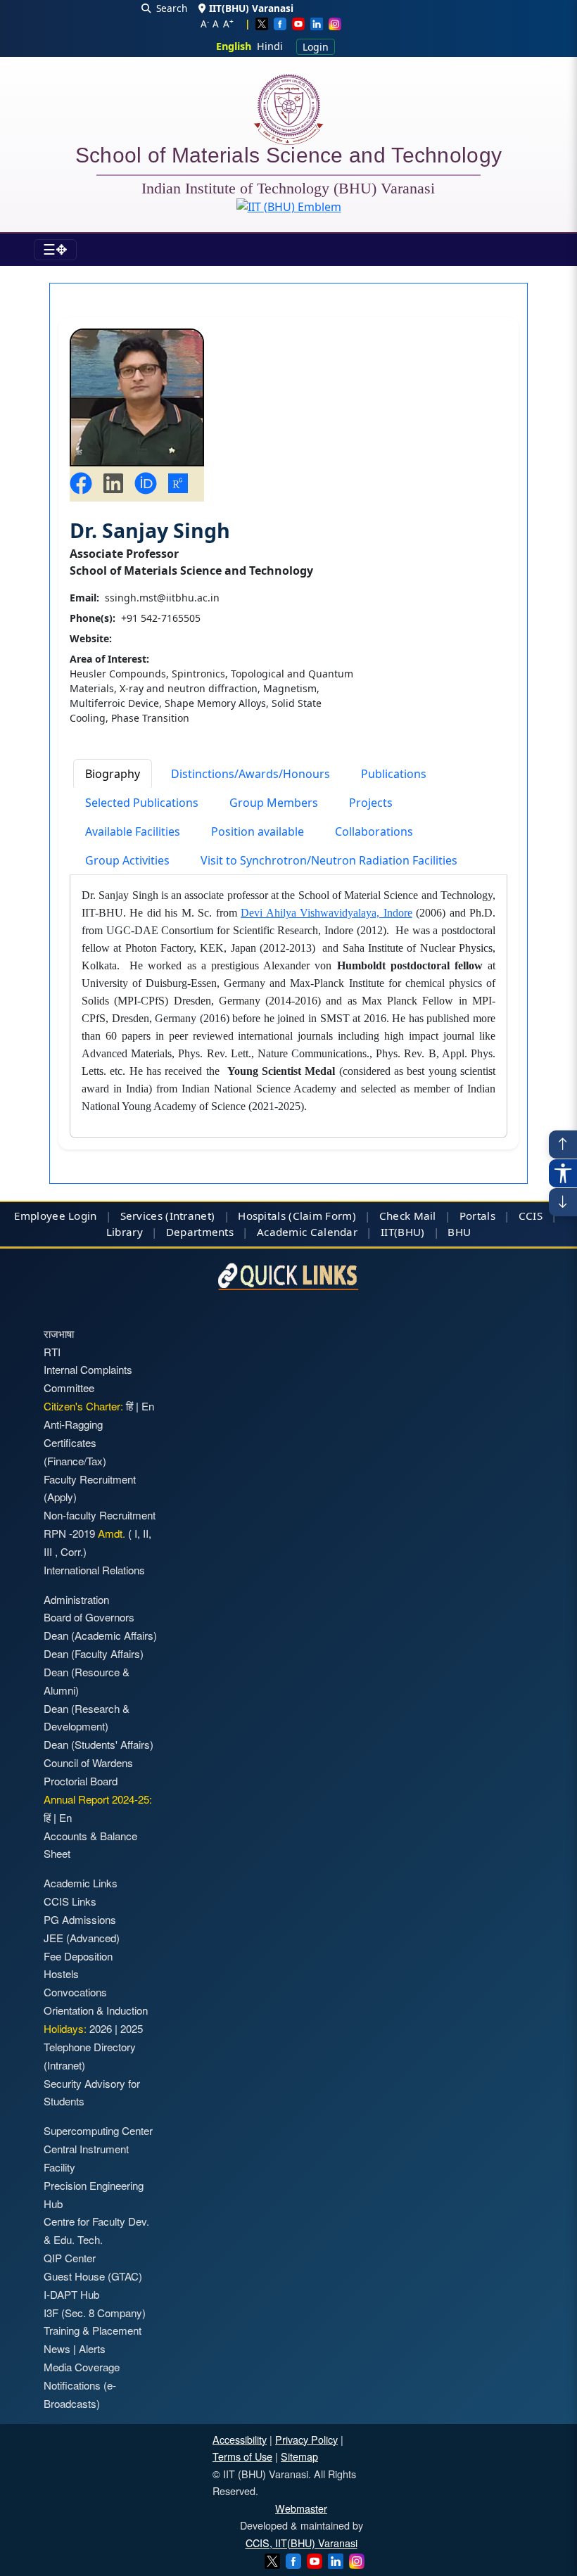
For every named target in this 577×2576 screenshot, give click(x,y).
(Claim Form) (322, 1216)
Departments (200, 1232)
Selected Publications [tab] (142, 803)
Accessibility (240, 2439)
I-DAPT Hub (71, 2294)
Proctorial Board (81, 1781)
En (148, 1406)
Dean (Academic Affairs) (100, 1635)
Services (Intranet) (168, 1216)
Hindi (270, 46)
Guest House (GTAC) (93, 2276)
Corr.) (72, 1551)
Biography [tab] (113, 774)
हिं (129, 1406)
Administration (76, 1599)
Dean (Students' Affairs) (99, 1744)
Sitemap (299, 2456)
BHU (459, 1232)
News (57, 2348)
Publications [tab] (394, 774)
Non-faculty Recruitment (100, 1515)
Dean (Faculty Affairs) (94, 1653)
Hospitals (262, 1216)
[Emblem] (289, 207)
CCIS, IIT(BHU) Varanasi (302, 2543)
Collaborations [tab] (374, 831)
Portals (477, 1216)
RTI (52, 1352)
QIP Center (70, 2258)
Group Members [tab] (274, 803)
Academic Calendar (307, 1232)
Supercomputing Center (98, 2130)
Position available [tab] (258, 831)
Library (125, 1232)
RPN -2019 (69, 1533)
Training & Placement (93, 2330)
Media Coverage (82, 2367)
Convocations (75, 1992)
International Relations (94, 1570)
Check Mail (408, 1216)
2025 (132, 2028)
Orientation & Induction (96, 2010)
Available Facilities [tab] (133, 831)
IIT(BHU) (402, 1232)
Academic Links (81, 1883)
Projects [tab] (371, 803)
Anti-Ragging (73, 1424)
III (49, 1551)
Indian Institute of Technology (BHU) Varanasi (288, 189)
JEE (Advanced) (82, 1938)
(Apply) (60, 1497)
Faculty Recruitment (90, 1479)
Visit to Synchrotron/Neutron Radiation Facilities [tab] (329, 860)
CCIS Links (70, 1901)
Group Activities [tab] (127, 860)
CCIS (531, 1216)
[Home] (288, 109)
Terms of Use (242, 2456)
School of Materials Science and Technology (289, 158)
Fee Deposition (78, 1956)
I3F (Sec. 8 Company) (95, 2313)
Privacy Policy (306, 2439)
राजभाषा (59, 1333)
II (144, 1533)
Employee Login (55, 1216)
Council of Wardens (88, 1762)
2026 (101, 2028)
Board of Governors (89, 1617)
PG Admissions (80, 1919)
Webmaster (301, 2508)
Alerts (92, 2348)
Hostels (61, 1974)
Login (316, 47)
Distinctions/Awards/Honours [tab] (251, 774)
